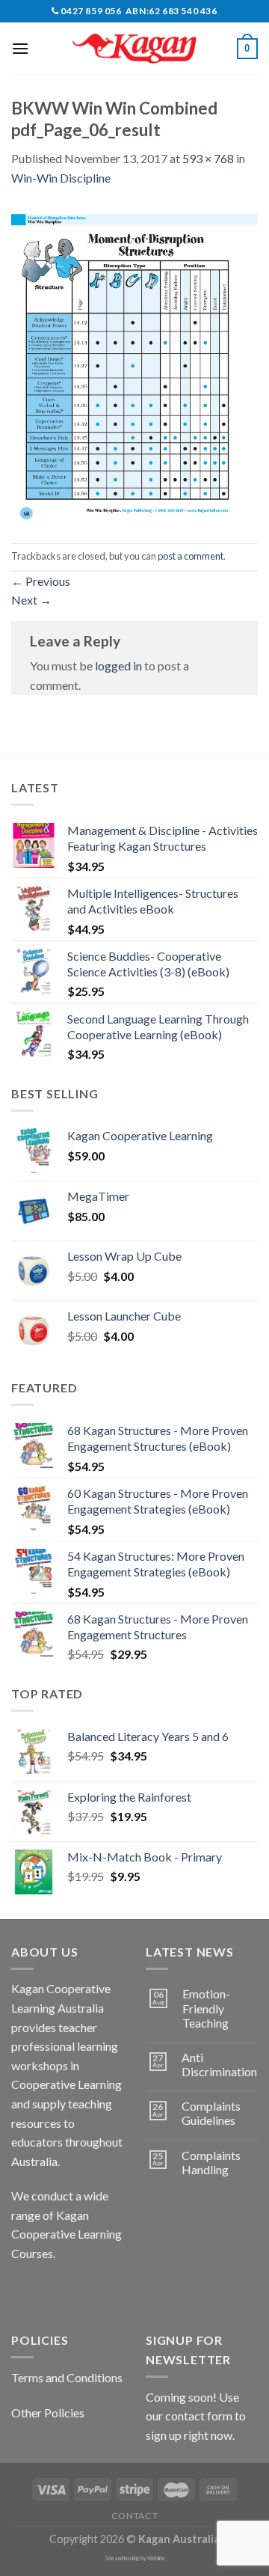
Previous (41, 581)
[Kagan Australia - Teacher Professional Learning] (134, 49)
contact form (199, 2416)
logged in (118, 666)
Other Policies (48, 2413)
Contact (134, 2516)
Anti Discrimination (219, 2064)
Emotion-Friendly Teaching (206, 2008)
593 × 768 (208, 158)
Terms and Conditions (67, 2377)
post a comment (191, 556)
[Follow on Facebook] (25, 2291)
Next (31, 600)
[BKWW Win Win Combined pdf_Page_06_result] (134, 363)
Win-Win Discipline (61, 178)
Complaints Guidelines (211, 2113)
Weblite (156, 2558)
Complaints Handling (211, 2162)
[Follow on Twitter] (79, 2291)
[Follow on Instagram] (52, 2291)
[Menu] (20, 48)
